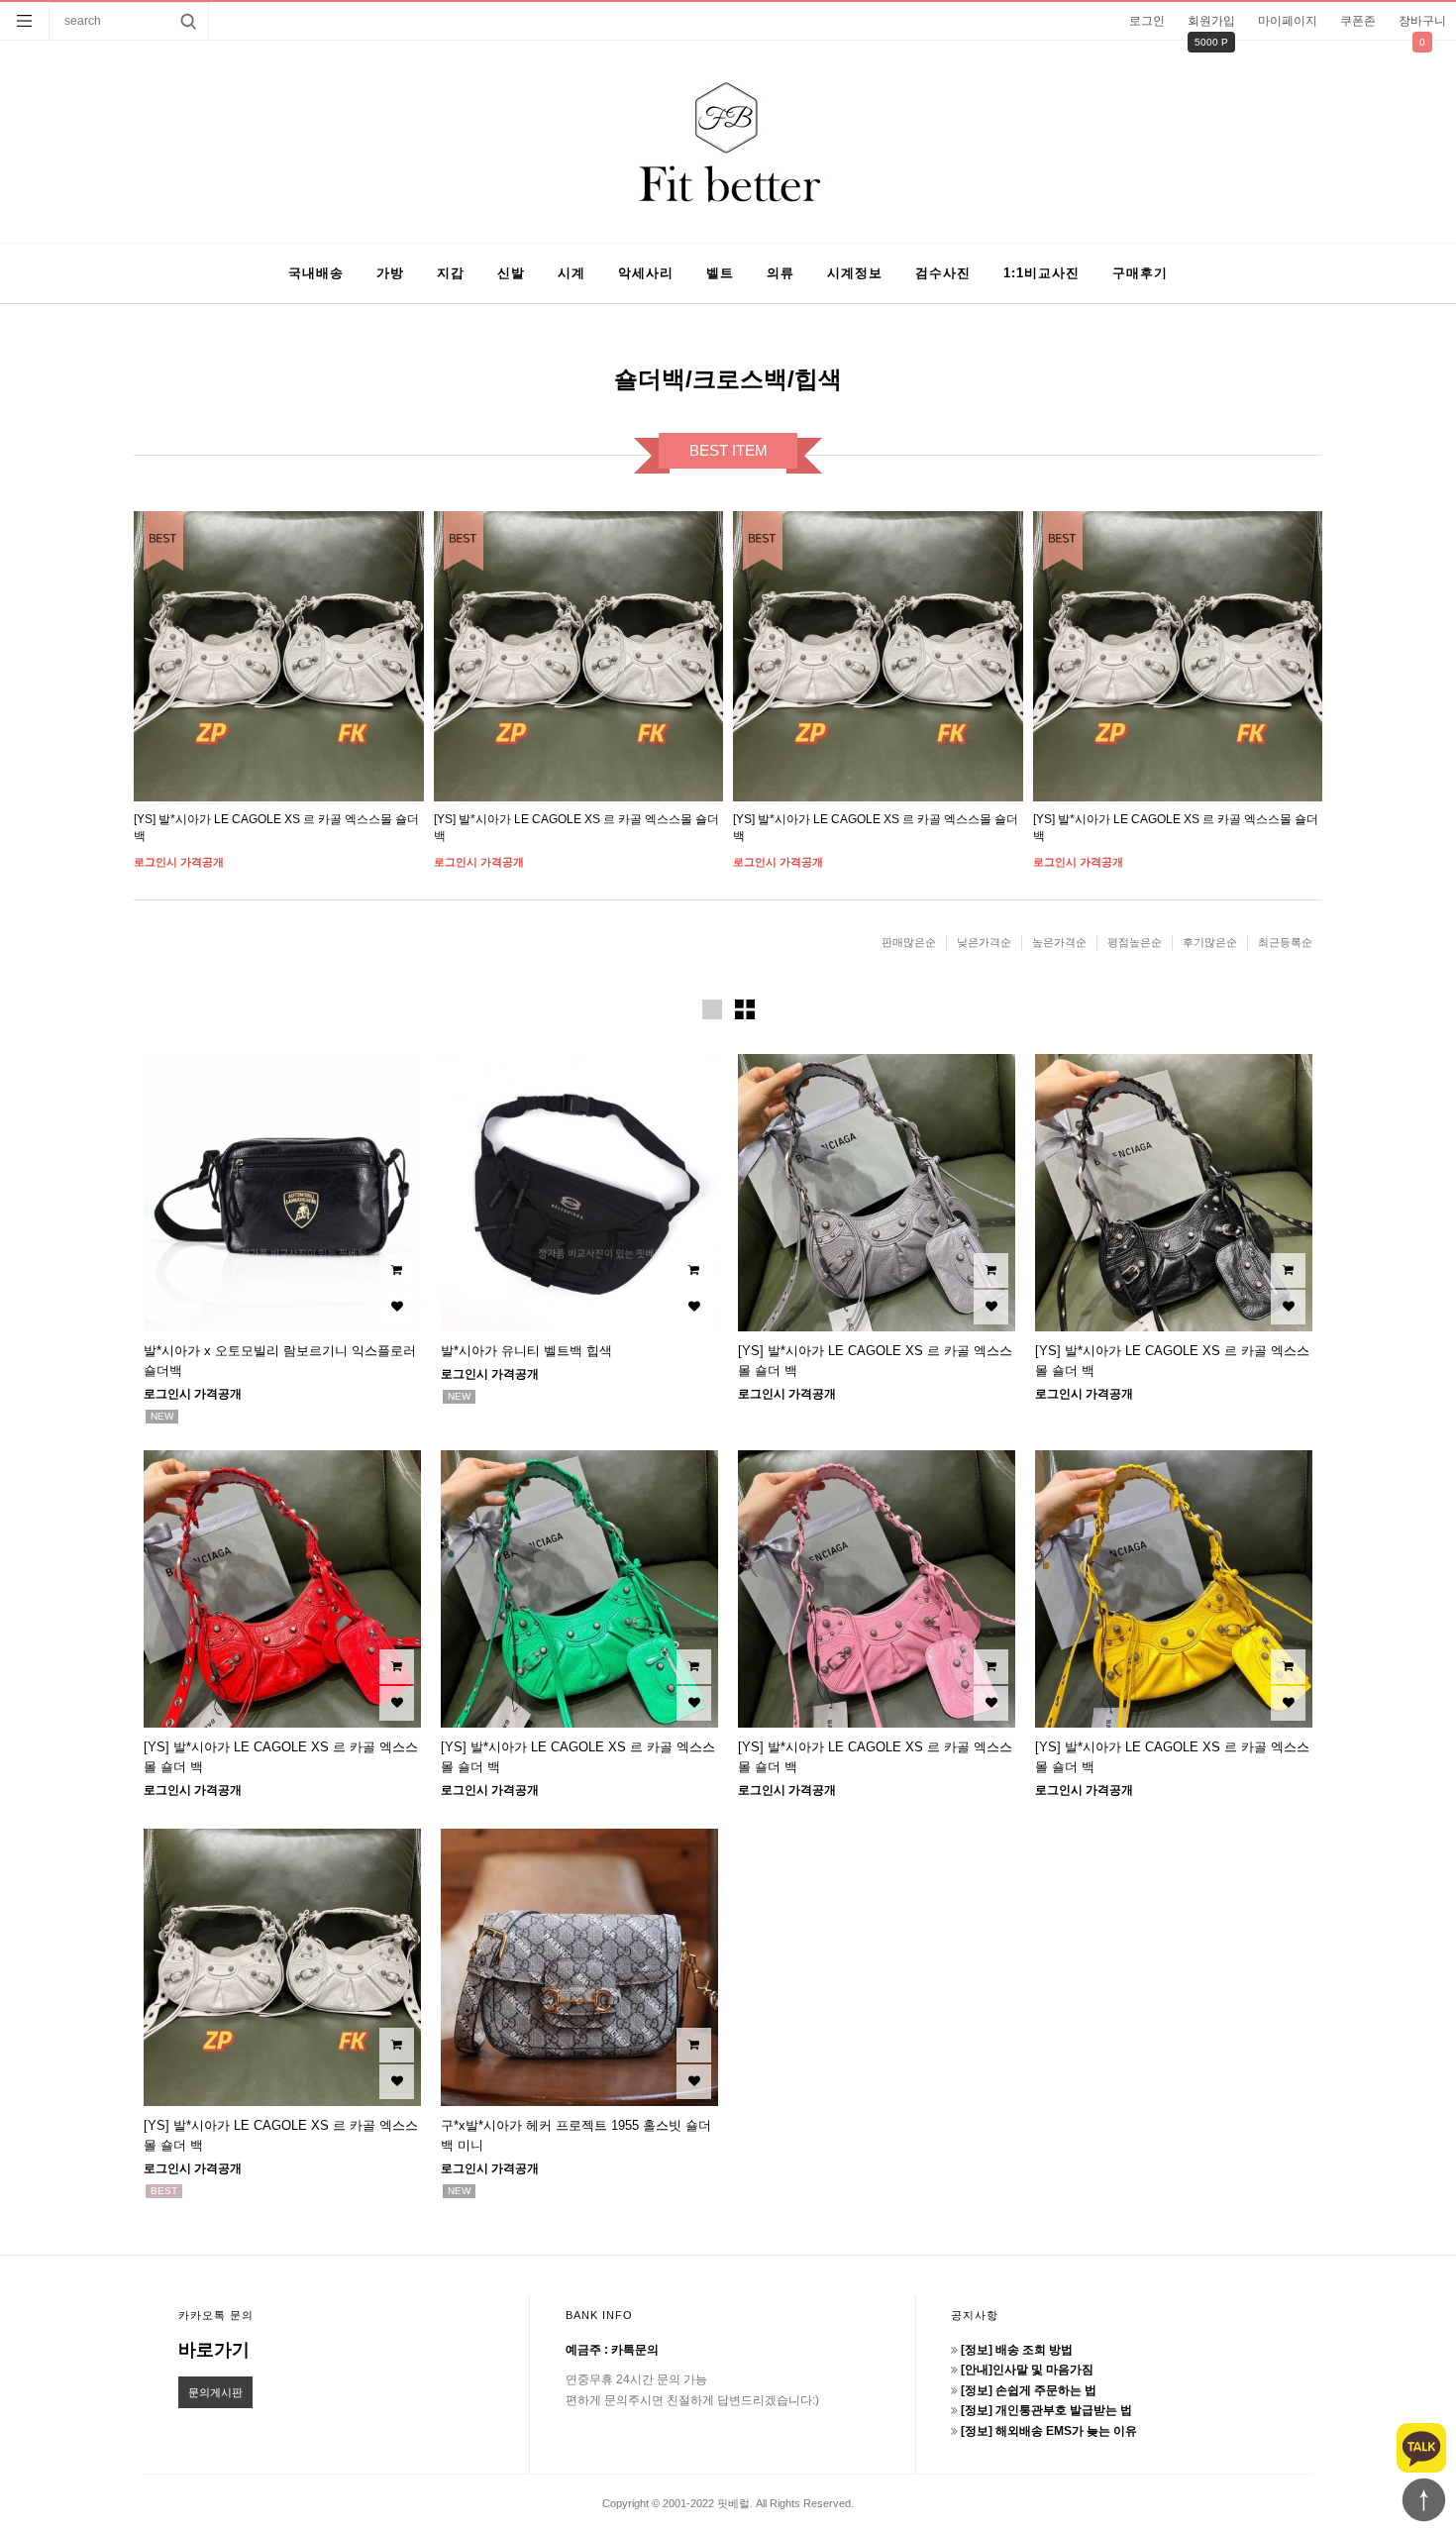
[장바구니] (397, 1270)
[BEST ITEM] (279, 656)
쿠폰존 (1358, 21)
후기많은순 (1210, 942)
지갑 (451, 273)
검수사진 (943, 273)
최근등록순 (1285, 942)
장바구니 (1422, 21)
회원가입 (1211, 21)
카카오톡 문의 (216, 2315)
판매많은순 (909, 942)
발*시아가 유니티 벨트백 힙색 (526, 1351)
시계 (572, 273)
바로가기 (214, 2350)
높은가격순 (1059, 942)
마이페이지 (1288, 21)
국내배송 (316, 273)
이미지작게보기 (745, 1009)
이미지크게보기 (712, 1009)
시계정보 (855, 273)
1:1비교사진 (1041, 273)
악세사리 (646, 273)
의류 (780, 273)
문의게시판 (215, 2392)
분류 (25, 21)
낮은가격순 (984, 942)
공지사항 (975, 2315)
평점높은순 (1135, 942)
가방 (390, 273)
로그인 (1147, 21)
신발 (511, 273)
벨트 (720, 273)
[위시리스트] (397, 1307)
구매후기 (1140, 273)
